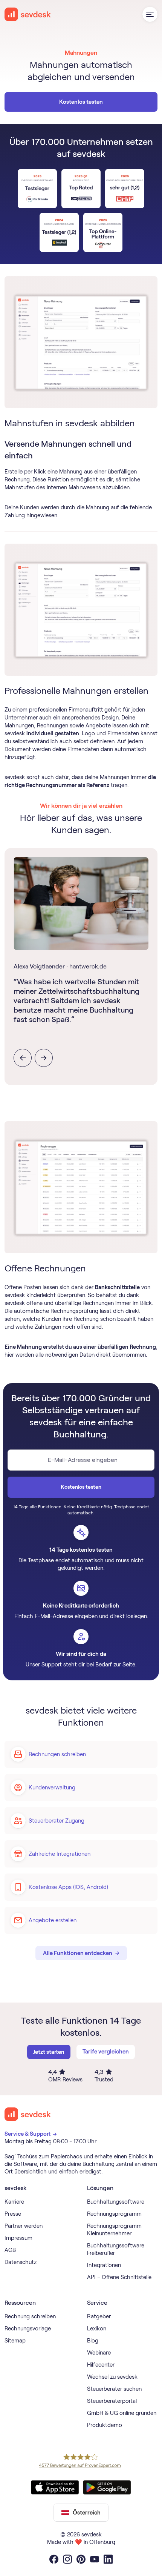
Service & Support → (31, 2134)
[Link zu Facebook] (54, 2559)
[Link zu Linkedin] (108, 2559)
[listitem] (81, 962)
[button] (150, 14)
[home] (28, 14)
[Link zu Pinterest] (81, 2559)
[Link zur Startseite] (28, 2114)
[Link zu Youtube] (95, 2559)
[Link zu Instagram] (67, 2559)
